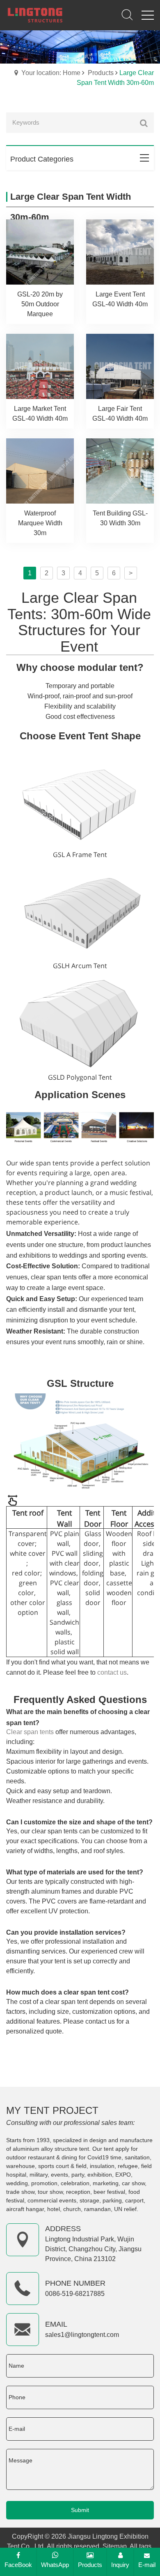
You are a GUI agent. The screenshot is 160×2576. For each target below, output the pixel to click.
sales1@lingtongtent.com (82, 2335)
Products (101, 73)
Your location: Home (51, 73)
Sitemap (115, 2546)
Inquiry (120, 2565)
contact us (112, 1672)
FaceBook (18, 2565)
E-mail (147, 2565)
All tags (141, 2546)
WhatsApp (55, 2565)
